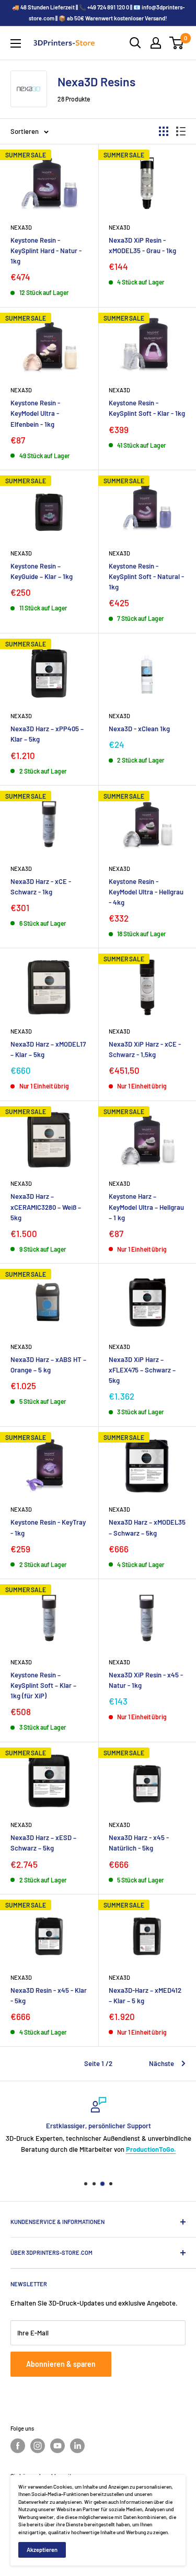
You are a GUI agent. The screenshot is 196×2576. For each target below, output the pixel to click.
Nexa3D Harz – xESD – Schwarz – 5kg (43, 1843)
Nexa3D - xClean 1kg (139, 729)
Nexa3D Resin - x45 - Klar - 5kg (49, 1995)
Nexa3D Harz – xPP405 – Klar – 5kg (47, 734)
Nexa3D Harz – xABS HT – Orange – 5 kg (48, 1365)
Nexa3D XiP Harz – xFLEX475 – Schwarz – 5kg (142, 1370)
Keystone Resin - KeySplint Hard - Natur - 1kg (46, 251)
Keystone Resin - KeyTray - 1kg (48, 1527)
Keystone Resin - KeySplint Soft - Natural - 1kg (146, 576)
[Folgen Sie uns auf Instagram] (38, 2446)
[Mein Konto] (156, 43)
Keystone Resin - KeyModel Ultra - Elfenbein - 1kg (35, 413)
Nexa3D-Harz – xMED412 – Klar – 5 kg (145, 1995)
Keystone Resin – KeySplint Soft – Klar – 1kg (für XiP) (43, 1685)
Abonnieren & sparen (61, 2364)
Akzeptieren (42, 2550)
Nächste (162, 2063)
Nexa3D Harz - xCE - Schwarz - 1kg (41, 887)
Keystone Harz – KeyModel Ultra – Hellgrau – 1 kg (146, 1207)
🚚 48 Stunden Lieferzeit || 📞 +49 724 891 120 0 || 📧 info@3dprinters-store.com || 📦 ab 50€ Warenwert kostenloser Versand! (98, 13)
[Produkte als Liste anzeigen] (181, 131)
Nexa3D (21, 227)
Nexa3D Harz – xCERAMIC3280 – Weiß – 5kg (46, 1207)
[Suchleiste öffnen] (135, 43)
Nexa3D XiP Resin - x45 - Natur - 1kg (146, 1680)
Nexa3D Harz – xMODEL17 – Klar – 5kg (48, 1049)
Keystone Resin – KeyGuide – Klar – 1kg (42, 571)
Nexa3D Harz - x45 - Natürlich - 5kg (139, 1843)
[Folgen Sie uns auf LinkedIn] (77, 2446)
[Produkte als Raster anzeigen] (164, 131)
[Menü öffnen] (16, 43)
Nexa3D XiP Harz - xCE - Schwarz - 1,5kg (145, 1049)
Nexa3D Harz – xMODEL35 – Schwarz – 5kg (147, 1527)
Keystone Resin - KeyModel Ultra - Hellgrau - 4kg (146, 892)
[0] (177, 43)
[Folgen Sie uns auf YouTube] (57, 2446)
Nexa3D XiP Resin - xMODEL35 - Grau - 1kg (142, 245)
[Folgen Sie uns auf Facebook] (18, 2446)
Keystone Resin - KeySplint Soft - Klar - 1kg (147, 408)
